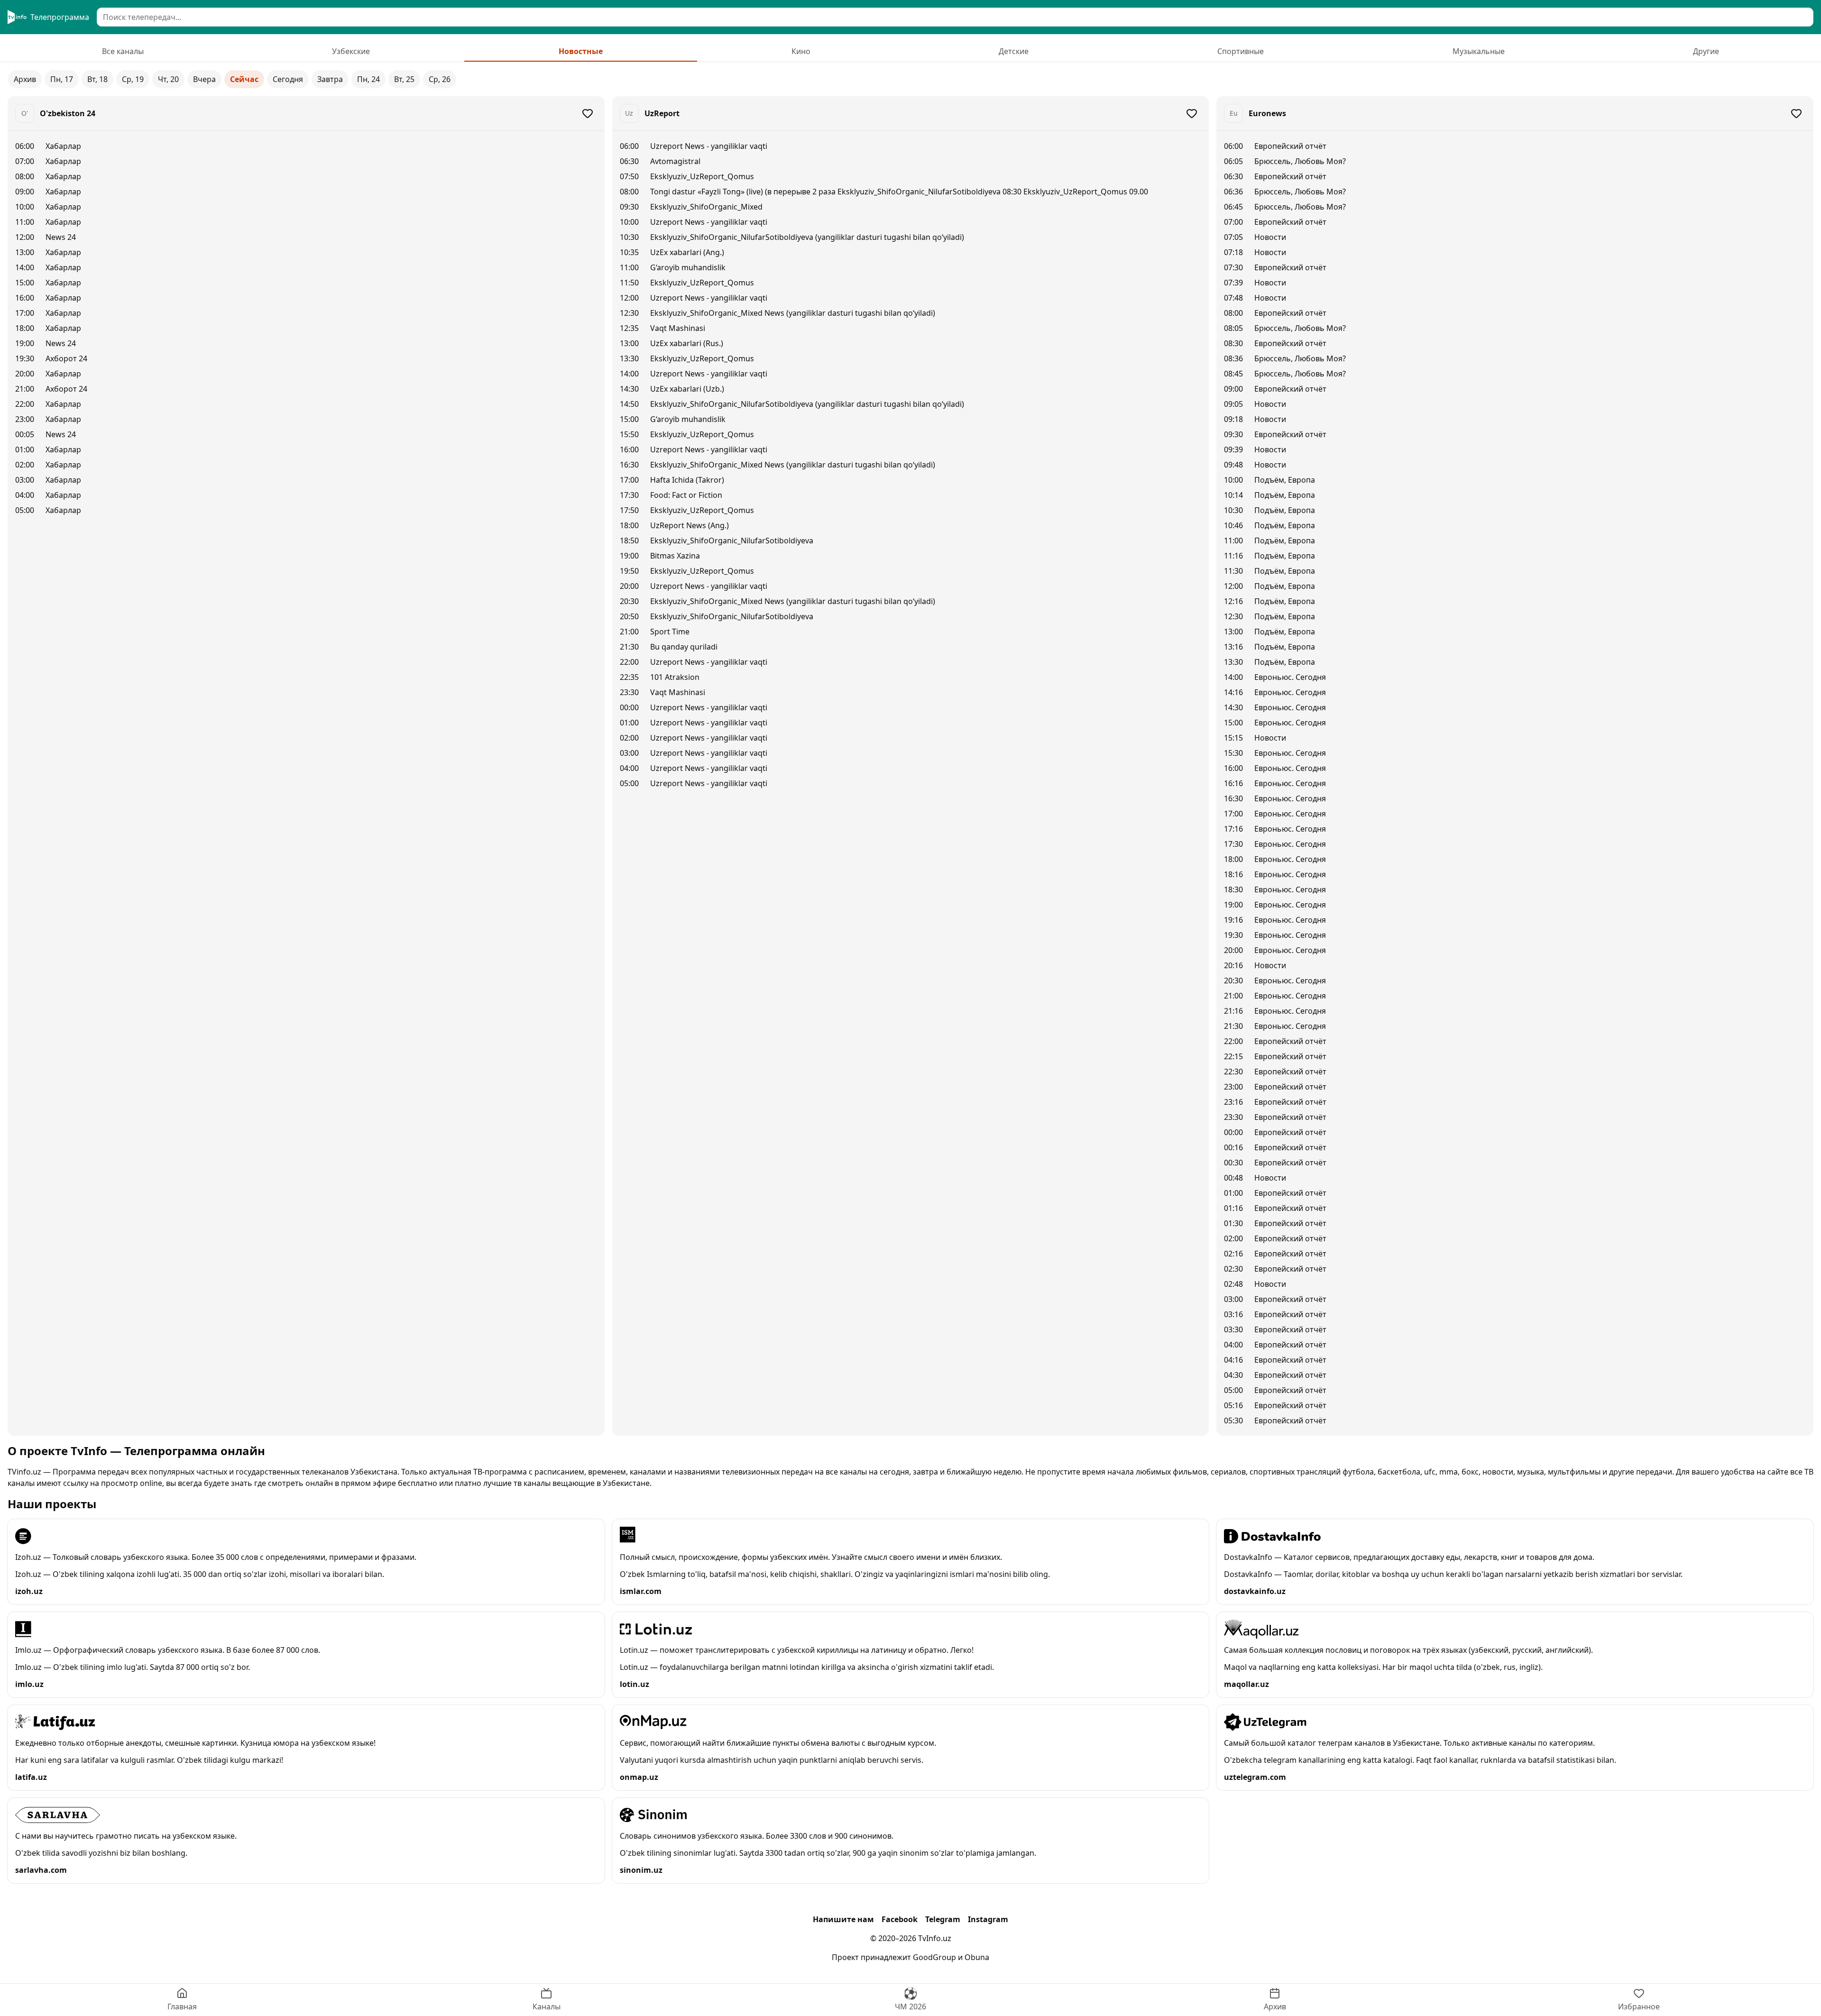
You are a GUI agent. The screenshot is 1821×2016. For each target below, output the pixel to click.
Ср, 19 (133, 79)
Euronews (1267, 113)
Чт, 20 (168, 79)
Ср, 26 (440, 79)
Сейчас (244, 79)
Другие (1706, 51)
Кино (801, 51)
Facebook (900, 1919)
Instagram (988, 1919)
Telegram (943, 1919)
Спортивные (1241, 51)
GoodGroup (934, 1957)
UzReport (662, 113)
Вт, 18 (97, 79)
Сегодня (288, 79)
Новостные (581, 51)
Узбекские (351, 51)
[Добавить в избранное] (588, 113)
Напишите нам (843, 1919)
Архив (25, 79)
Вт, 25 (404, 79)
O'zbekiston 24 (68, 113)
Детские (1014, 51)
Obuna (977, 1957)
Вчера (204, 79)
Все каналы (123, 51)
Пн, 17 (62, 79)
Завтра (330, 79)
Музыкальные (1479, 51)
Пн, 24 (368, 79)
